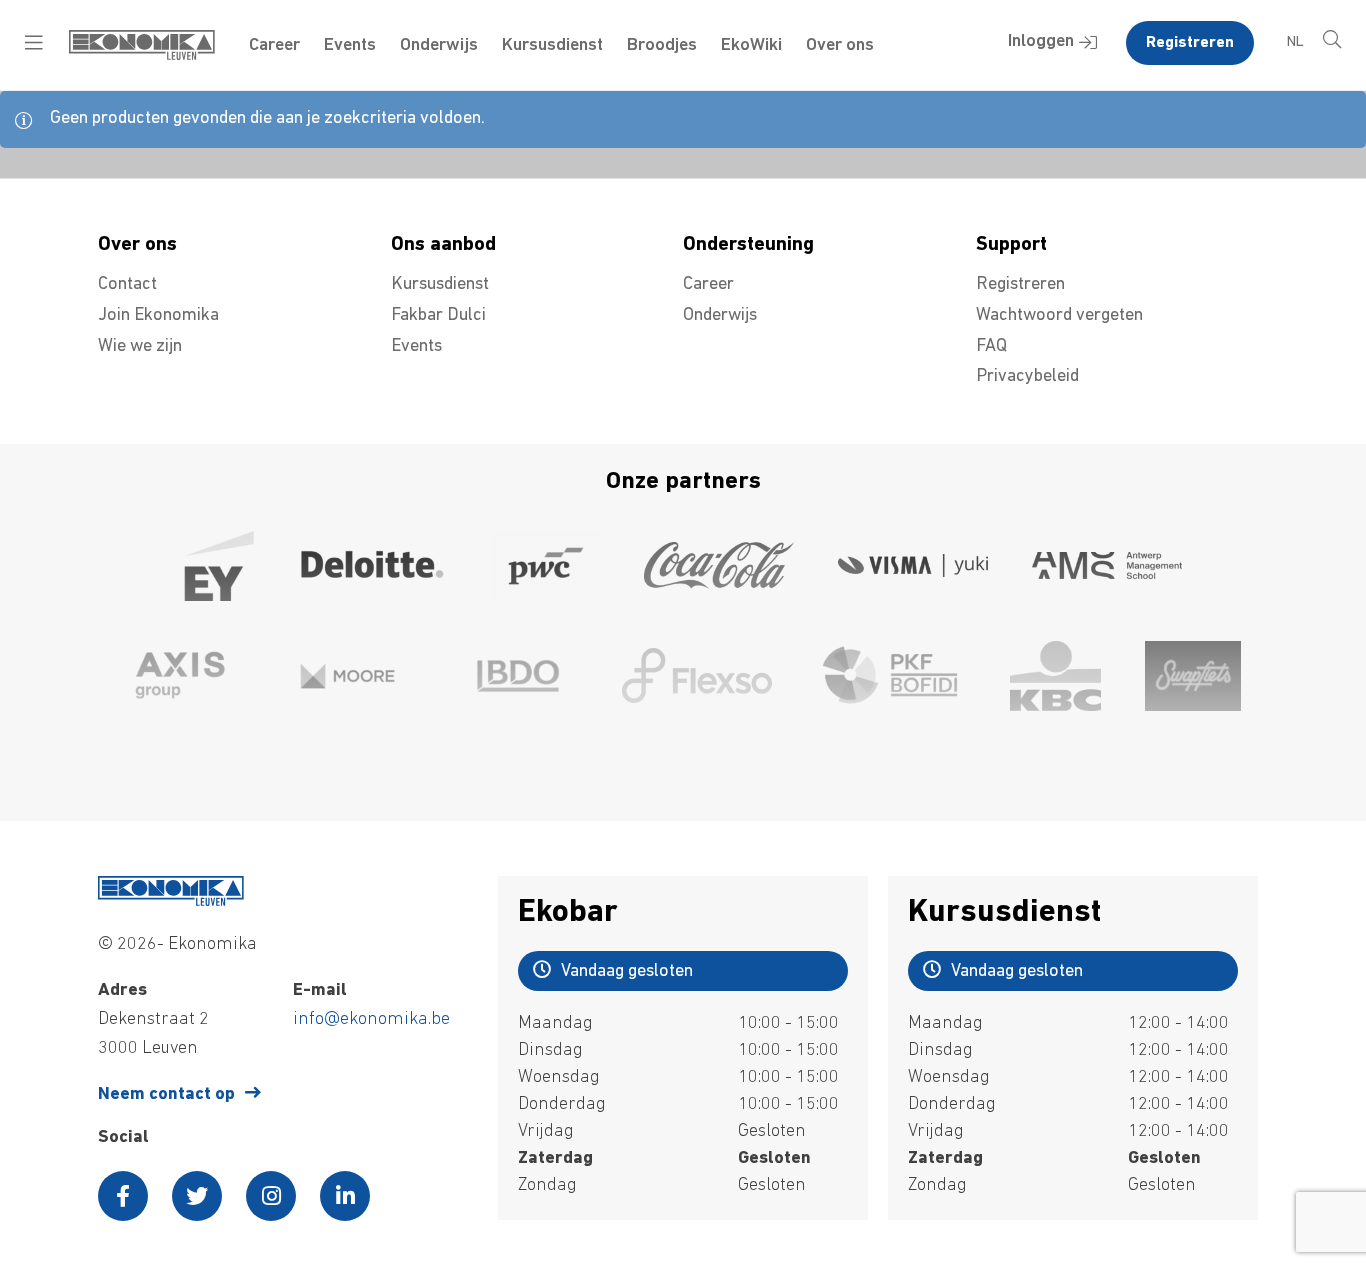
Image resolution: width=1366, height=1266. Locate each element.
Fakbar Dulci (438, 316)
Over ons (840, 46)
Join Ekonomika (158, 316)
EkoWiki (751, 46)
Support (1011, 245)
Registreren (1190, 43)
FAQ (991, 347)
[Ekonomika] (142, 56)
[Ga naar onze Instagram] (271, 1196)
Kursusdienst (552, 46)
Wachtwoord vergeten (1059, 316)
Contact (127, 285)
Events (350, 46)
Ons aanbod (443, 245)
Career (274, 46)
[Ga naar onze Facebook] (123, 1196)
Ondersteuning (748, 245)
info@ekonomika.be (371, 1020)
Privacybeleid (1027, 377)
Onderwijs (439, 46)
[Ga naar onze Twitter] (197, 1196)
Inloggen (1041, 42)
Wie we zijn (140, 347)
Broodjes (662, 46)
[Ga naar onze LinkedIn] (345, 1196)
